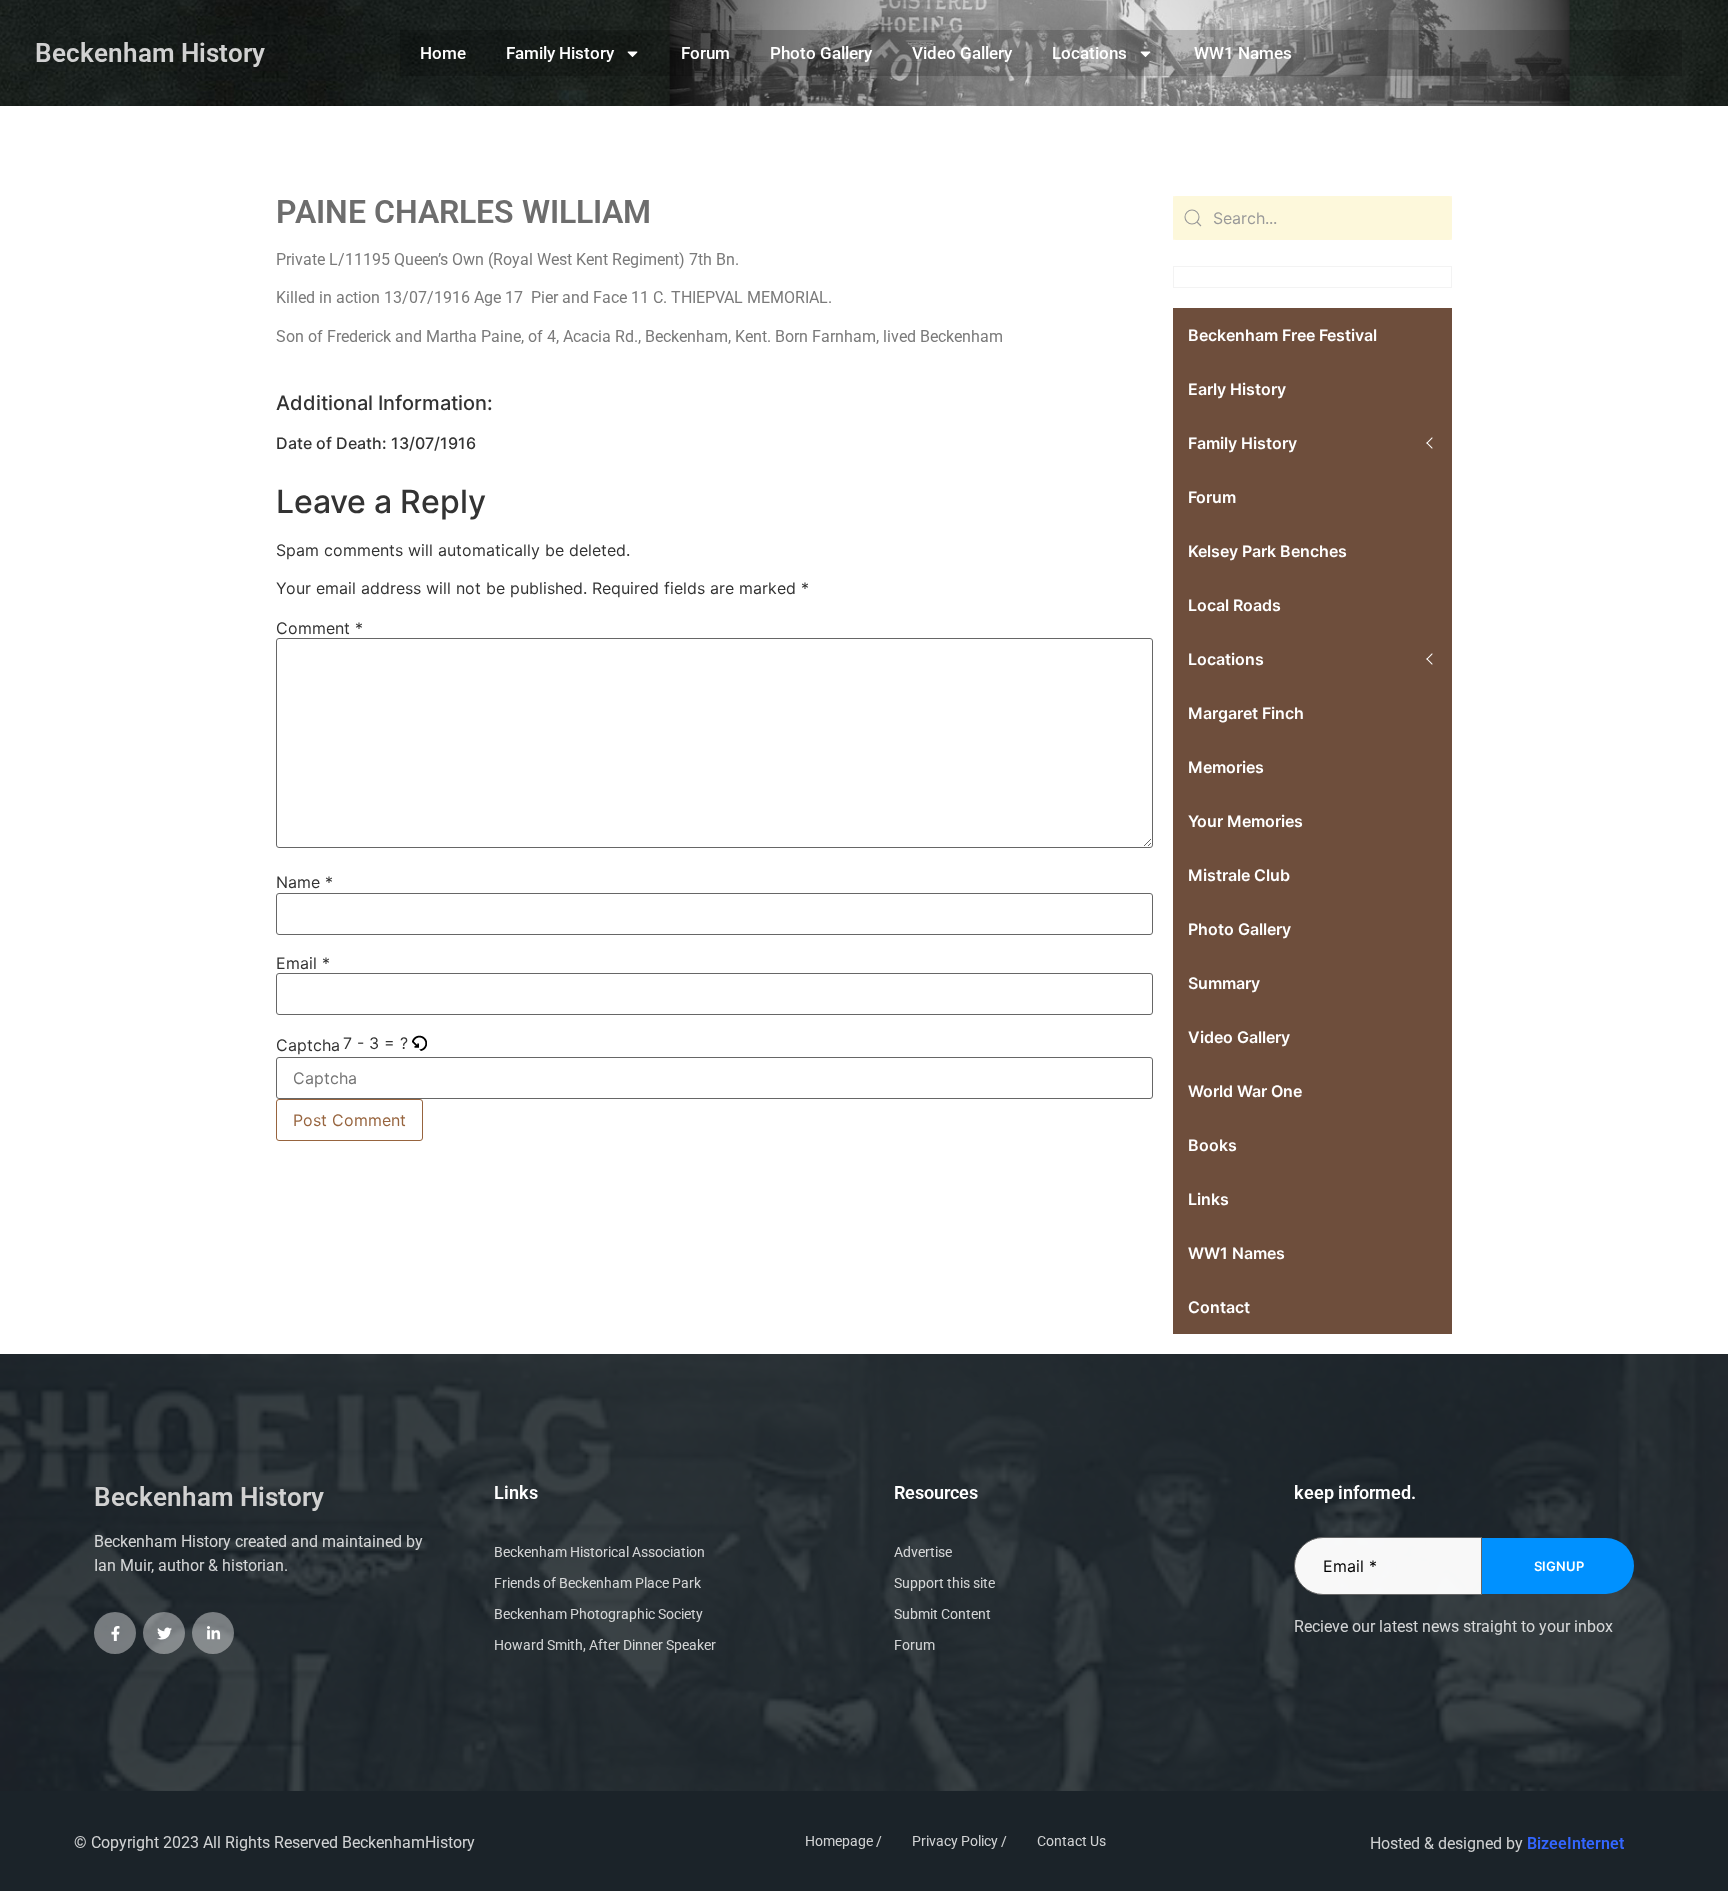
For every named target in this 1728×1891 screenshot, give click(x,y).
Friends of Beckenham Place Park (597, 1583)
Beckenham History (150, 53)
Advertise (923, 1552)
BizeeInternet (1575, 1843)
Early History (1237, 389)
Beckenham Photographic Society (598, 1614)
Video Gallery (962, 53)
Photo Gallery (821, 53)
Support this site (944, 1583)
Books (1212, 1145)
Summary (1224, 983)
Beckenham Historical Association (599, 1552)
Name (304, 882)
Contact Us (1071, 1841)
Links (1208, 1199)
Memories (1226, 767)
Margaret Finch (1246, 713)
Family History (560, 53)
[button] (420, 1043)
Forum (705, 53)
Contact (1219, 1307)
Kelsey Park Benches (1267, 551)
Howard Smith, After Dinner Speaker (605, 1645)
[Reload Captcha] (419, 1045)
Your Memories (1245, 821)
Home (443, 53)
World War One (1245, 1091)
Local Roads (1234, 605)
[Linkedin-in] (213, 1633)
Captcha (308, 1045)
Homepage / (843, 1841)
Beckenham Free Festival (1282, 335)
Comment (319, 628)
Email (303, 963)
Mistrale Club (1239, 875)
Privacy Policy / (959, 1841)
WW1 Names (1243, 53)
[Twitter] (164, 1633)
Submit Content (942, 1614)
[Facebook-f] (115, 1633)
